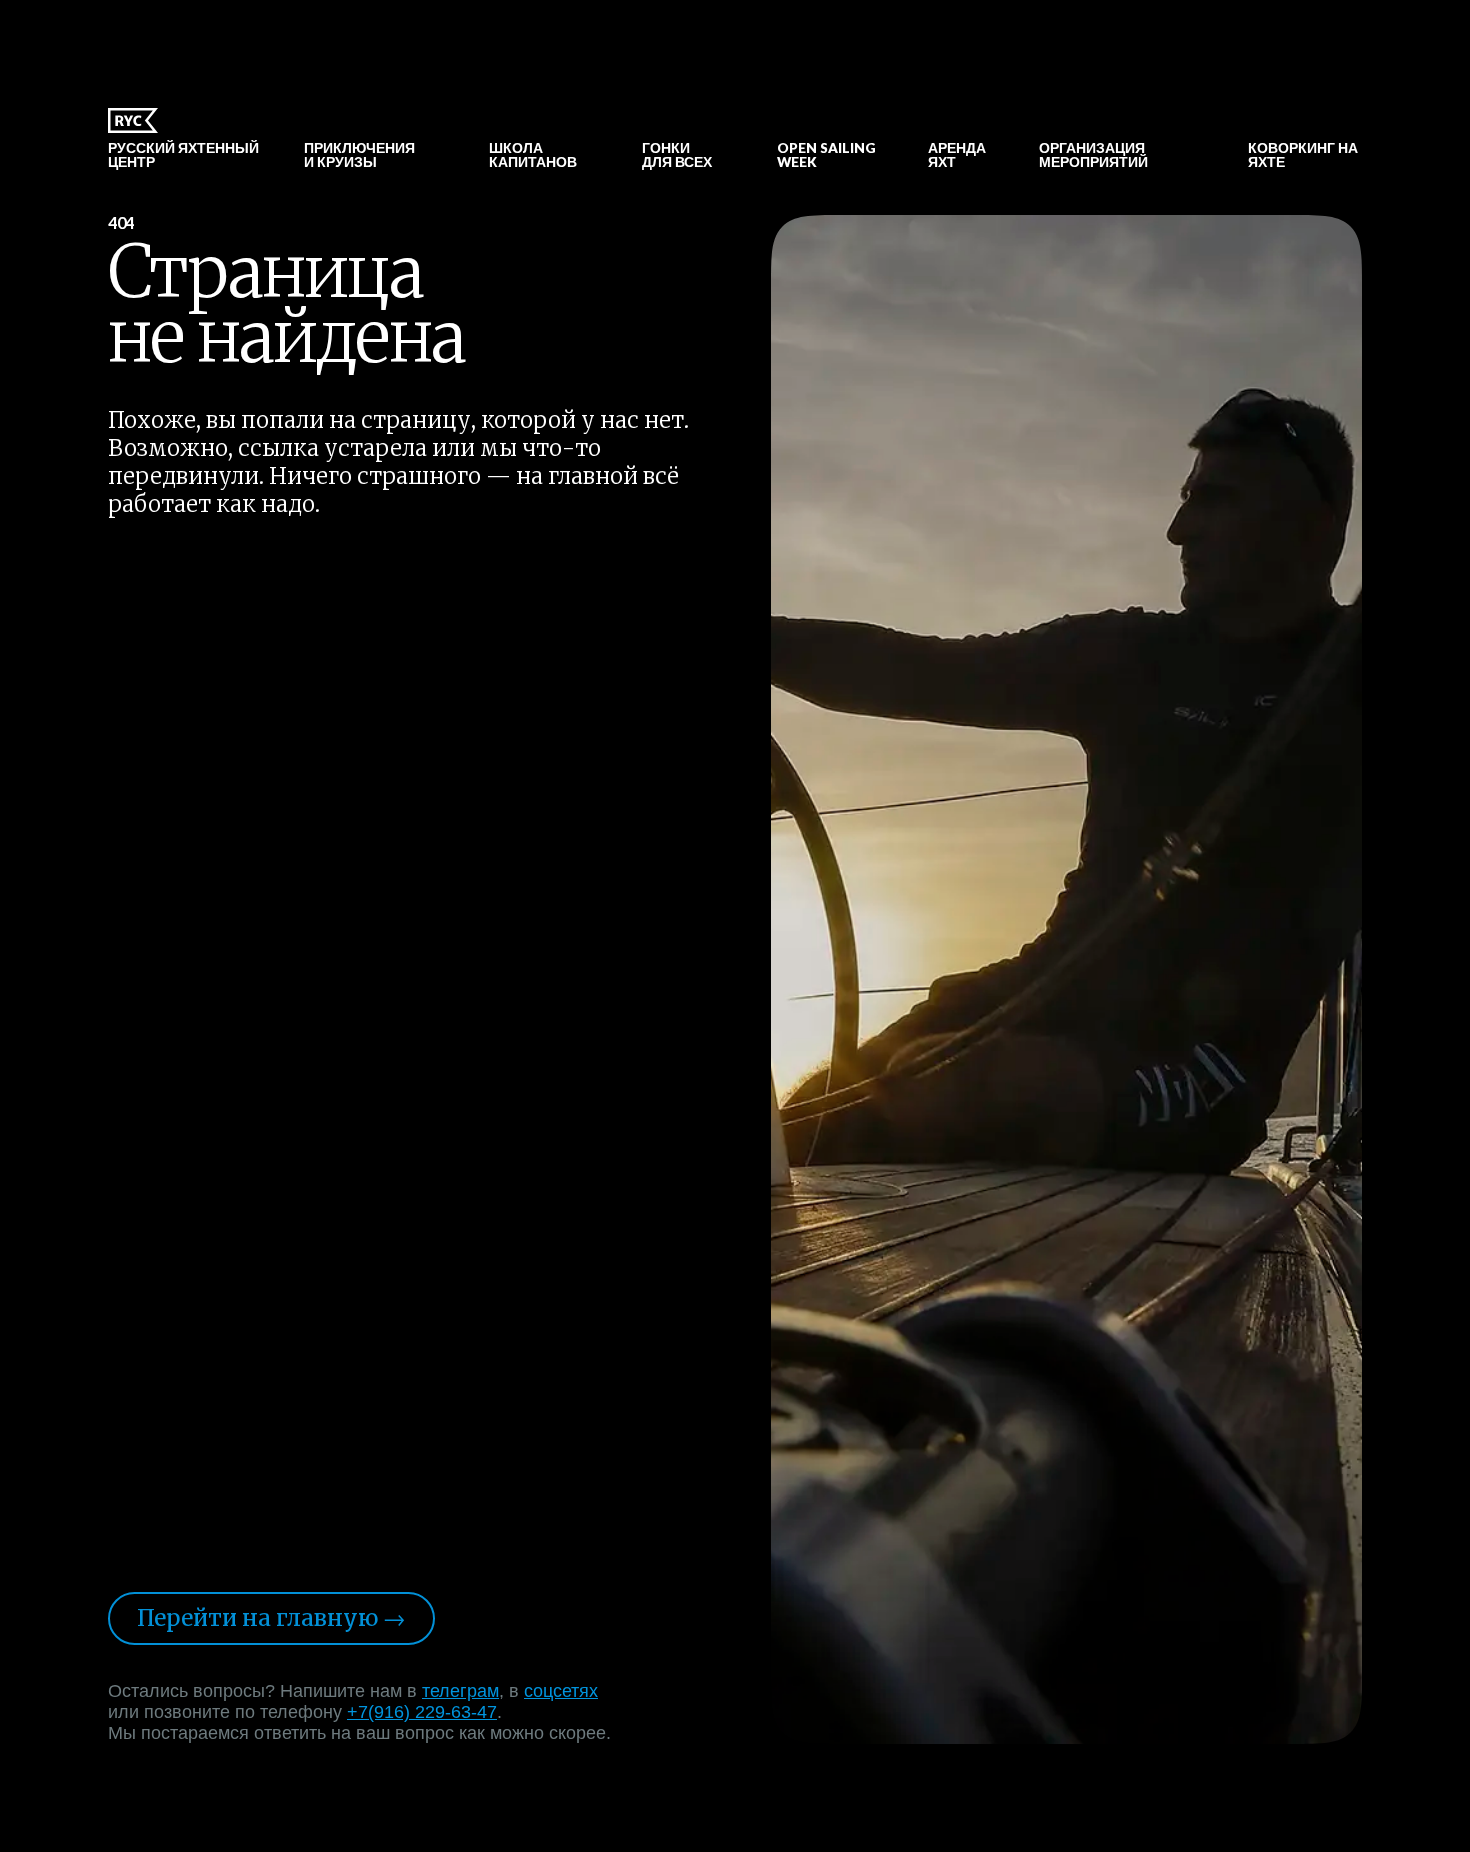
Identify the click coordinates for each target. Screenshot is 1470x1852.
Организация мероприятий (1093, 155)
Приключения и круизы (359, 155)
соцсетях (561, 1691)
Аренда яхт (957, 155)
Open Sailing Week (826, 155)
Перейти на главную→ (271, 1618)
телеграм (460, 1691)
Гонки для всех (677, 155)
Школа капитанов (533, 155)
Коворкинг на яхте (1303, 155)
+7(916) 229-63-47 (422, 1712)
